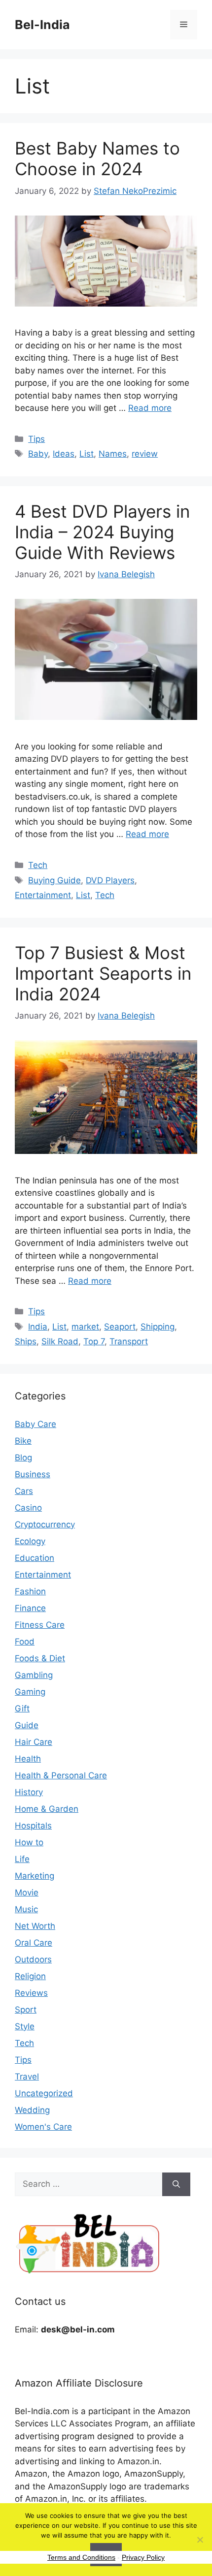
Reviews (31, 1993)
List (87, 454)
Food (25, 1642)
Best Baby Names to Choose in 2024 (97, 158)
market (85, 1327)
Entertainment (43, 895)
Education (35, 1558)
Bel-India (42, 25)
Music (26, 1909)
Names (113, 454)
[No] (200, 2540)
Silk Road (60, 1341)
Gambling (34, 1675)
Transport (129, 1341)
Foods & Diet (40, 1658)
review (145, 454)
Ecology (30, 1541)
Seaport (120, 1327)
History (29, 1792)
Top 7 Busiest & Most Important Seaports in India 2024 (103, 973)
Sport (26, 2010)
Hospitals (33, 1826)
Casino (28, 1508)
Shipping (158, 1327)
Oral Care (34, 1943)
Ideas (64, 454)
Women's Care (43, 2127)
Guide (27, 1725)
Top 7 (94, 1341)
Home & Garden (47, 1809)
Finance (30, 1608)
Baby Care (35, 1424)
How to (29, 1842)
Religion (30, 1976)
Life (22, 1859)
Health (28, 1759)
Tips (36, 439)
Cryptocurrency (45, 1524)
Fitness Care (40, 1625)
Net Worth (35, 1926)
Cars (24, 1491)
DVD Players (110, 880)
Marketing (35, 1876)
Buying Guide (54, 880)
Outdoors (33, 1959)
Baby (38, 454)
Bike (23, 1441)
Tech (38, 865)
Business (33, 1474)
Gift (22, 1708)
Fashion (30, 1591)
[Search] (176, 2184)
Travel (27, 2077)
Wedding (32, 2110)
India (38, 1327)
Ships (26, 1341)
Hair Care (34, 1742)
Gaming (30, 1692)
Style (25, 2026)
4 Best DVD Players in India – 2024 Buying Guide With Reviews (102, 532)
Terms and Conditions (81, 2557)
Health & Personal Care (61, 1775)
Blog (23, 1458)
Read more (150, 408)
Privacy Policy (143, 2557)
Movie (27, 1893)
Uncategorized (44, 2093)
